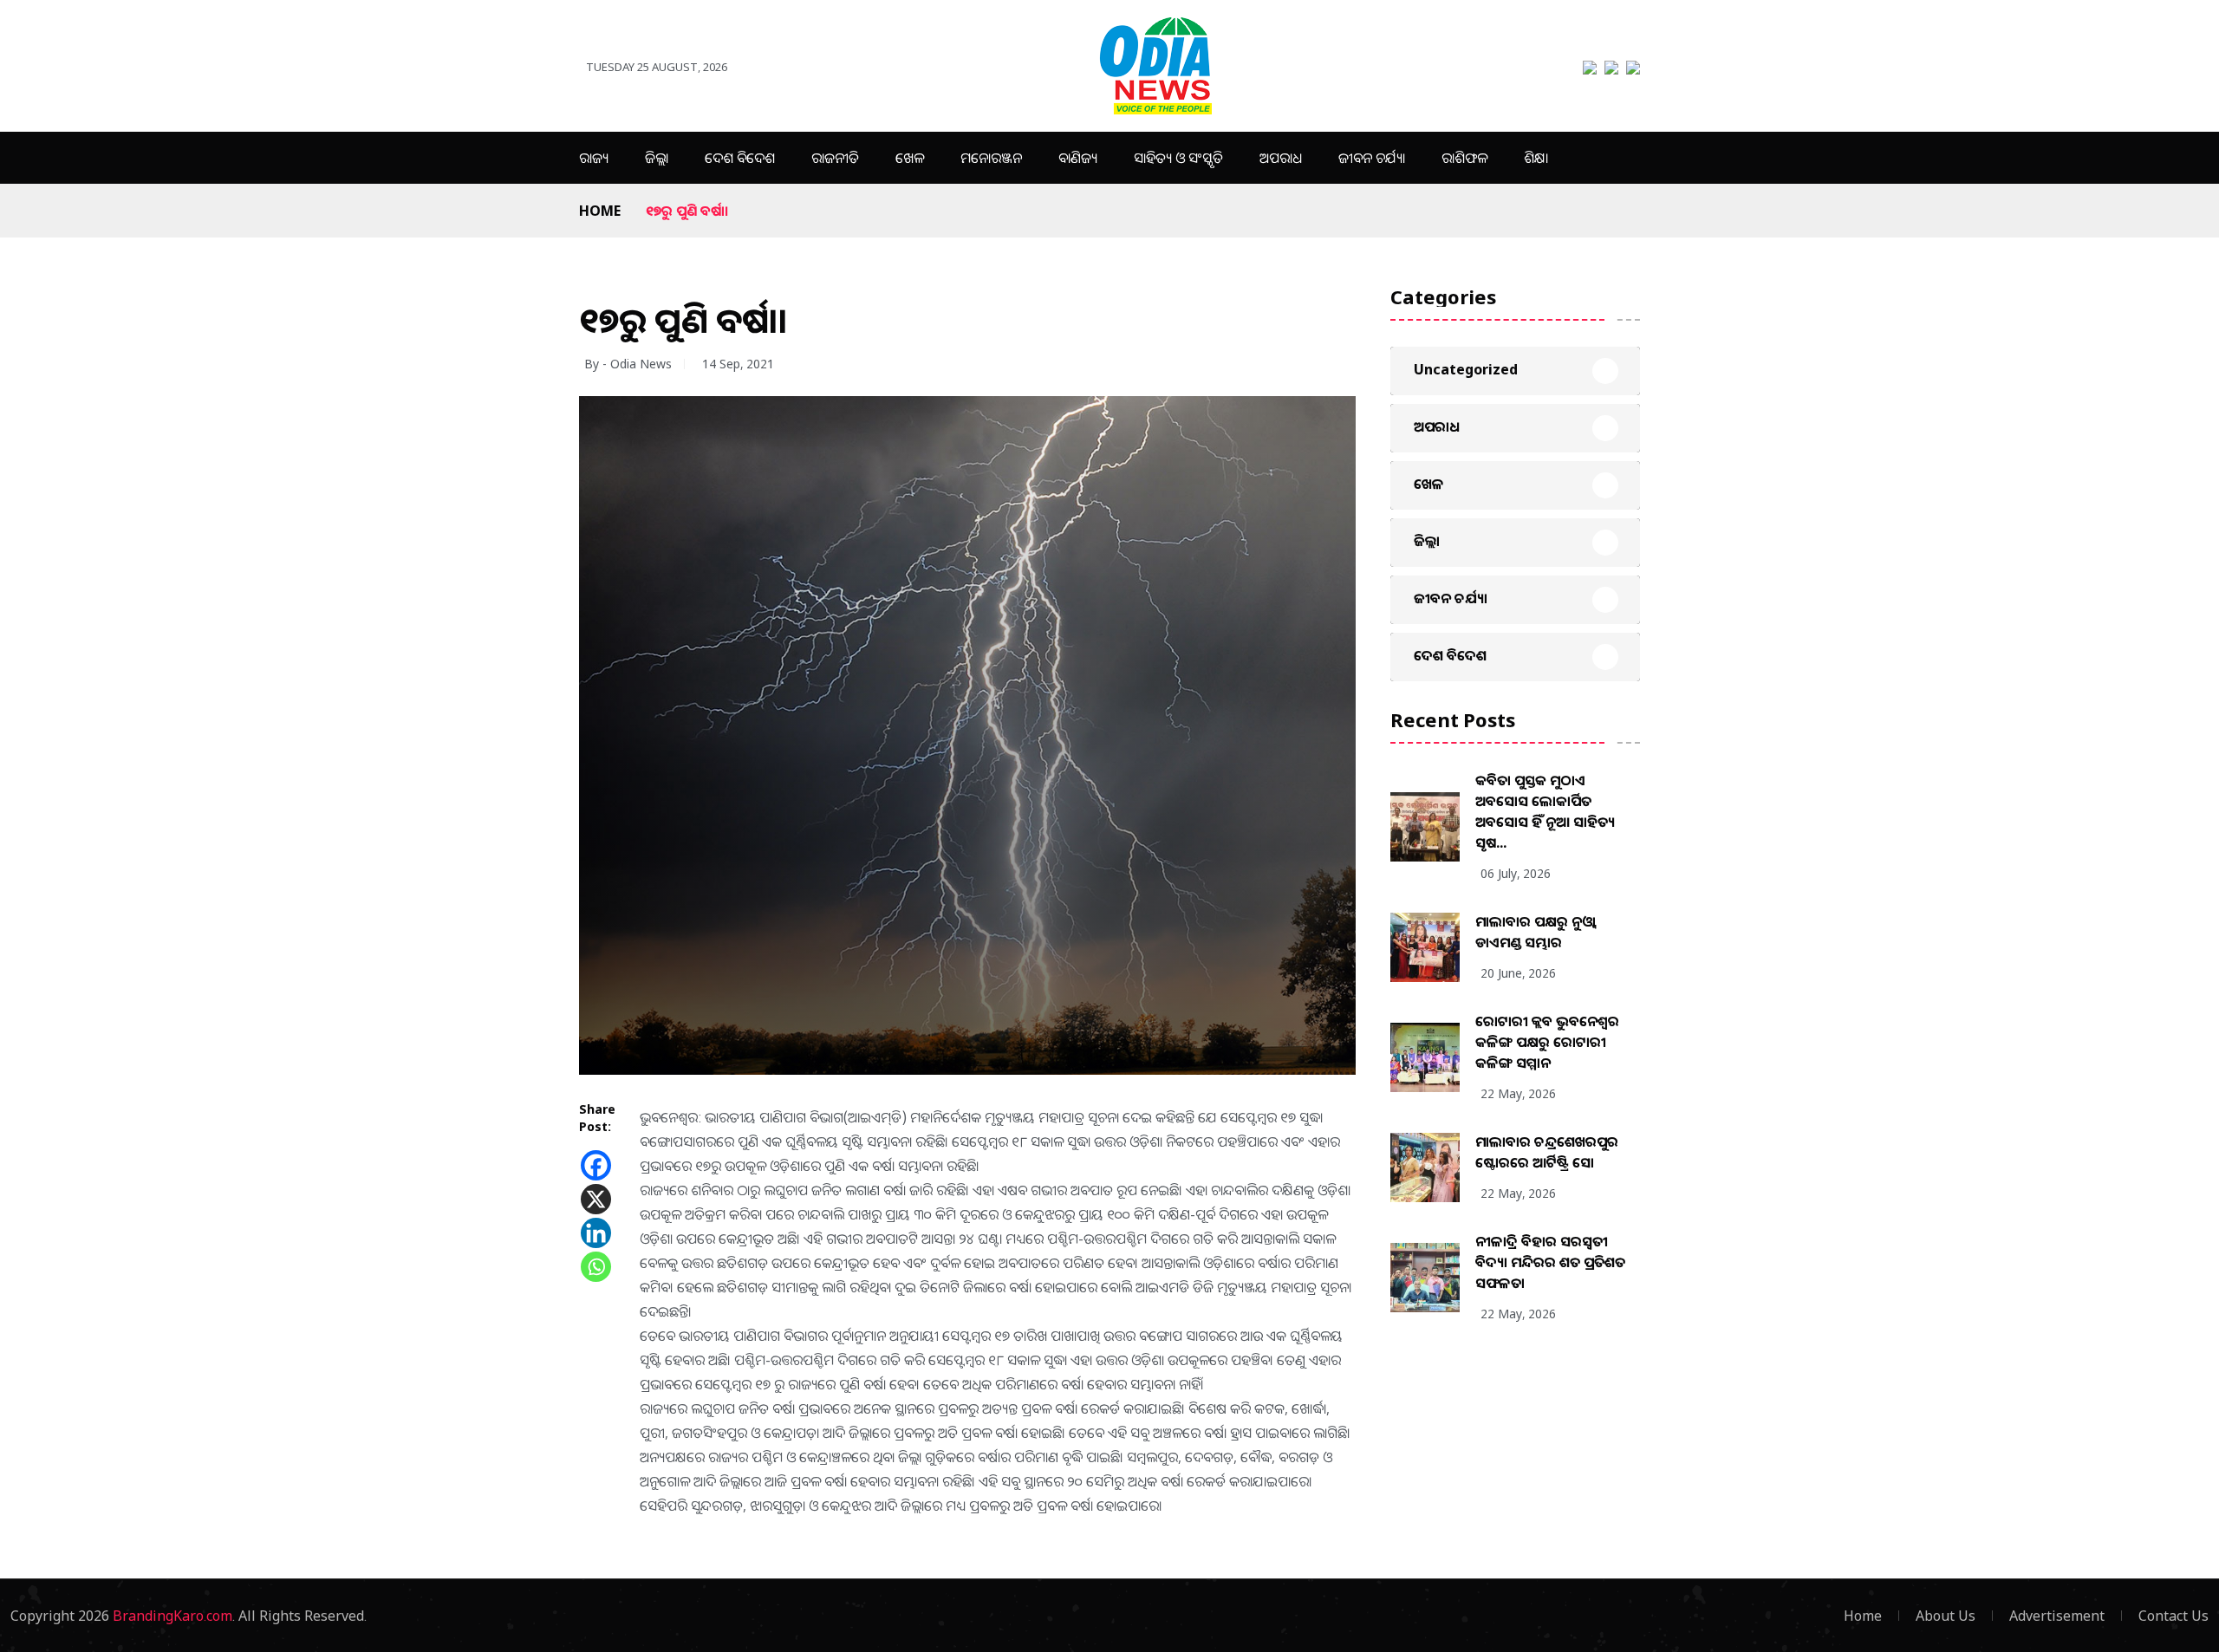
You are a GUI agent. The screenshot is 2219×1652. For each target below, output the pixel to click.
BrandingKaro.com (172, 1616)
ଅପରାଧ (1281, 158)
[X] (596, 1199)
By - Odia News (628, 364)
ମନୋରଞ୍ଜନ (991, 158)
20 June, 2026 (1518, 973)
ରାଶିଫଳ (1464, 158)
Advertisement (2057, 1616)
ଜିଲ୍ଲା (657, 158)
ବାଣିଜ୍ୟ (1078, 158)
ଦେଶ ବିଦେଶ (740, 158)
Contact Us (2173, 1616)
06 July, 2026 (1516, 873)
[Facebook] (596, 1165)
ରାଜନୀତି (835, 158)
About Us (1946, 1616)
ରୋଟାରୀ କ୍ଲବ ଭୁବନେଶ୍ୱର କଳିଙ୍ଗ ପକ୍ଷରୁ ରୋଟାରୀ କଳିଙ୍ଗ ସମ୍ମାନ (1547, 1042)
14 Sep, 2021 (738, 364)
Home (600, 211)
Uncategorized (1466, 369)
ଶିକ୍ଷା (1536, 158)
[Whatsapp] (596, 1267)
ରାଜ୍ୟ (594, 158)
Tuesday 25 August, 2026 (657, 67)
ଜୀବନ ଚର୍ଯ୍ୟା (1372, 158)
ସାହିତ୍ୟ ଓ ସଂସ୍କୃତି (1178, 158)
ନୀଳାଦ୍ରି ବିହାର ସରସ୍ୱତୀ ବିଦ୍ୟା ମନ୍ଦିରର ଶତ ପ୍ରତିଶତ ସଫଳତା (1550, 1262)
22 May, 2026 (1518, 1093)
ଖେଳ (910, 158)
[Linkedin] (596, 1233)
